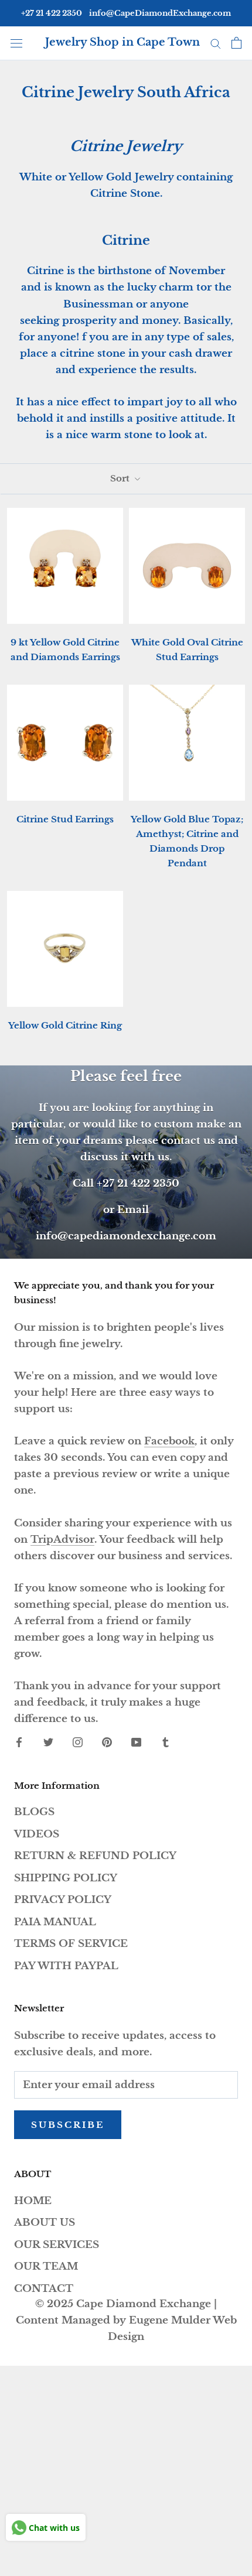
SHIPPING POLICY (66, 1878)
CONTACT (44, 2289)
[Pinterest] (107, 1742)
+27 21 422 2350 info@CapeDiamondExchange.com (126, 13)
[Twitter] (48, 1742)
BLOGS (34, 1812)
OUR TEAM (46, 2266)
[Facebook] (19, 1742)
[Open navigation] (16, 42)
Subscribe (68, 2125)
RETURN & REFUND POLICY (95, 1856)
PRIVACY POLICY (63, 1900)
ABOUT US (45, 2223)
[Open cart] (236, 43)
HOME (33, 2201)
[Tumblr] (166, 1742)
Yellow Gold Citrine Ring (65, 1025)
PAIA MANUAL (55, 1922)
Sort (121, 478)
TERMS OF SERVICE (71, 1944)
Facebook (169, 1441)
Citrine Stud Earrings (65, 819)
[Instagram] (78, 1742)
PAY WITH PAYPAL (66, 1966)
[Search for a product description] (216, 43)
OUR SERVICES (57, 2245)
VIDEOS (37, 1834)
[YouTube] (136, 1742)
